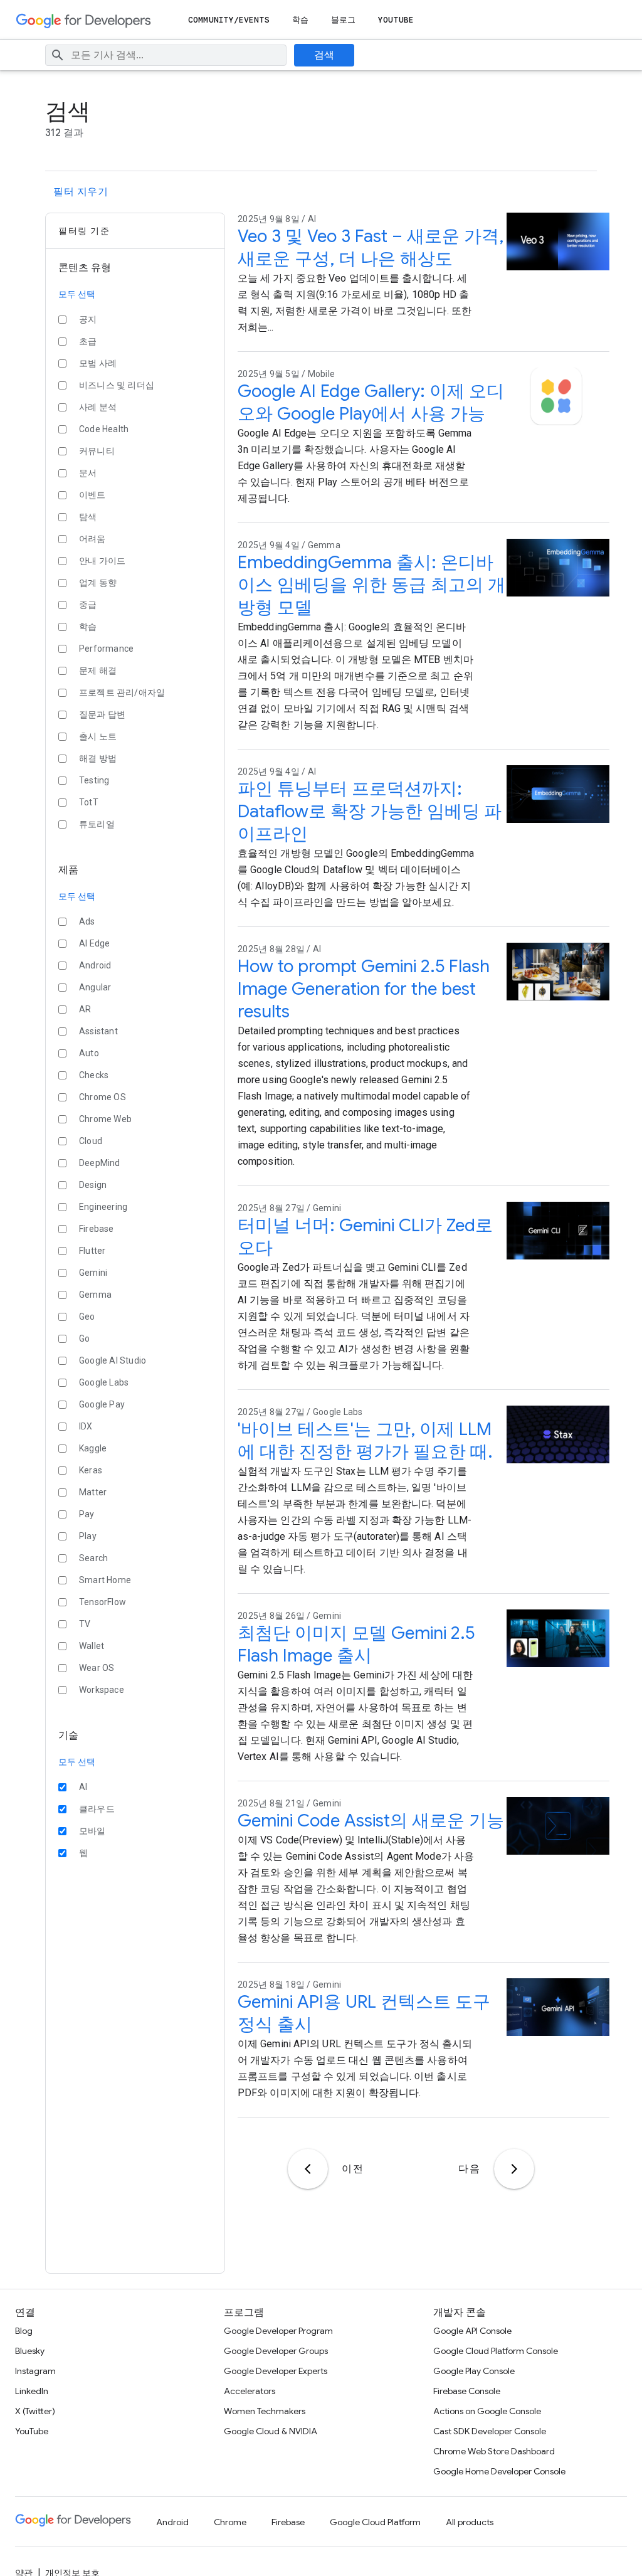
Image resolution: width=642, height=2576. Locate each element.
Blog (24, 2331)
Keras (91, 1470)
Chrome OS (103, 1097)
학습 (300, 20)
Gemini (93, 1273)
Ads (87, 921)
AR (85, 1009)
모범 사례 (98, 363)
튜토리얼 (97, 824)
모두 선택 (77, 294)
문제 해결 (98, 671)
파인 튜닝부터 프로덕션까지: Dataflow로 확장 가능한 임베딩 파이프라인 (370, 811)
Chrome (230, 2522)
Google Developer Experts (276, 2371)
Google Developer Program (278, 2331)
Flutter (92, 1251)
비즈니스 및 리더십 (117, 385)
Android (95, 965)
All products (470, 2522)
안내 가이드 (102, 561)
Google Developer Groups (276, 2351)
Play (88, 1536)
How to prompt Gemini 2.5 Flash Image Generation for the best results (364, 989)
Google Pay (102, 1404)
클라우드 (97, 1809)
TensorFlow (103, 1602)
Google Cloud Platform (375, 2522)
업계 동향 (98, 583)
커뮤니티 (97, 451)
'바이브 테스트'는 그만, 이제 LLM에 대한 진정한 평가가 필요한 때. (365, 1440)
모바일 (92, 1831)
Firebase (97, 1229)
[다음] (514, 2169)
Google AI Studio (113, 1360)
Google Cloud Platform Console (496, 2351)
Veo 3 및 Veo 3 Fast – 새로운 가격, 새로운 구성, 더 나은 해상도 (371, 247)
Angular (95, 987)
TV (85, 1624)
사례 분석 (98, 407)
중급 (88, 605)
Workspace (102, 1690)
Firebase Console (467, 2391)
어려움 (92, 539)
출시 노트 (98, 736)
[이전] (308, 2169)
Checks (94, 1075)
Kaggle (93, 1448)
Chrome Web (105, 1119)
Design (93, 1185)
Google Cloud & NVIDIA (271, 2431)
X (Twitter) (35, 2411)
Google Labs (104, 1382)
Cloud (91, 1141)
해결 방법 (98, 758)
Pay (87, 1514)
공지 (88, 319)
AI (83, 1787)
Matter (93, 1492)
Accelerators (250, 2391)
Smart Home (105, 1580)
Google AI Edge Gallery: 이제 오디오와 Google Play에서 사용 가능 (371, 402)
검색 (324, 55)
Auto (89, 1053)
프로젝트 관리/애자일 (122, 692)
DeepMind (100, 1163)
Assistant (98, 1031)
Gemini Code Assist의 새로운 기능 (371, 1821)
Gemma (95, 1295)
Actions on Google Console (487, 2411)
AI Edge (94, 943)
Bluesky (30, 2351)
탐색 (88, 517)
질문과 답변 (102, 714)
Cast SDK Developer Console (490, 2431)
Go (84, 1338)
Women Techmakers (265, 2411)
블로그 (343, 20)
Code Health (104, 429)
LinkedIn (32, 2391)
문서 (88, 473)
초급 (88, 341)
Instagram (35, 2371)
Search (93, 1558)
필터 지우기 (81, 192)
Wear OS (97, 1668)
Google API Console (472, 2331)
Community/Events (229, 20)
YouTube (396, 20)
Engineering (103, 1207)
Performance (106, 649)
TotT (89, 802)
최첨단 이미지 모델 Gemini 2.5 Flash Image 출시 (356, 1644)
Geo (87, 1317)
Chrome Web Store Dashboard (494, 2451)
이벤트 (92, 495)
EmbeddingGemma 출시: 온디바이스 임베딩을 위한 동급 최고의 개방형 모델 (371, 585)
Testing (94, 780)
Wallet (92, 1646)
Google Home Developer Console (499, 2471)
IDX (86, 1426)
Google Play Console (474, 2371)
